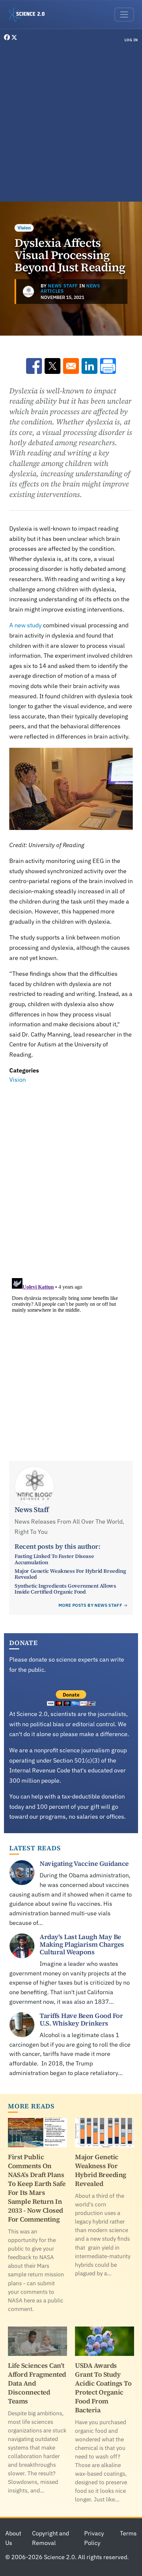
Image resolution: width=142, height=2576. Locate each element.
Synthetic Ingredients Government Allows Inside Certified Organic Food (65, 1589)
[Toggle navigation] (124, 15)
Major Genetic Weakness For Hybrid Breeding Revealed (70, 1574)
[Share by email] (71, 366)
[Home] (29, 15)
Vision (24, 228)
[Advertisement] (71, 123)
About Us (13, 2538)
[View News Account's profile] (28, 291)
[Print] (108, 366)
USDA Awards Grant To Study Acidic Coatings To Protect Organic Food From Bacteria (103, 2388)
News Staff (63, 286)
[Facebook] (8, 37)
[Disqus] (71, 1177)
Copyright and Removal (51, 2538)
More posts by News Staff (90, 1605)
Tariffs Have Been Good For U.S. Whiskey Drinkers (81, 2019)
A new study (25, 625)
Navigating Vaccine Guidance (84, 1864)
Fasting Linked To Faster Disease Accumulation (54, 1559)
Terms (128, 2533)
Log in (131, 40)
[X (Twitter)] (14, 37)
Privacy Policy (94, 2538)
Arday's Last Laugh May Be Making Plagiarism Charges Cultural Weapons (82, 1944)
